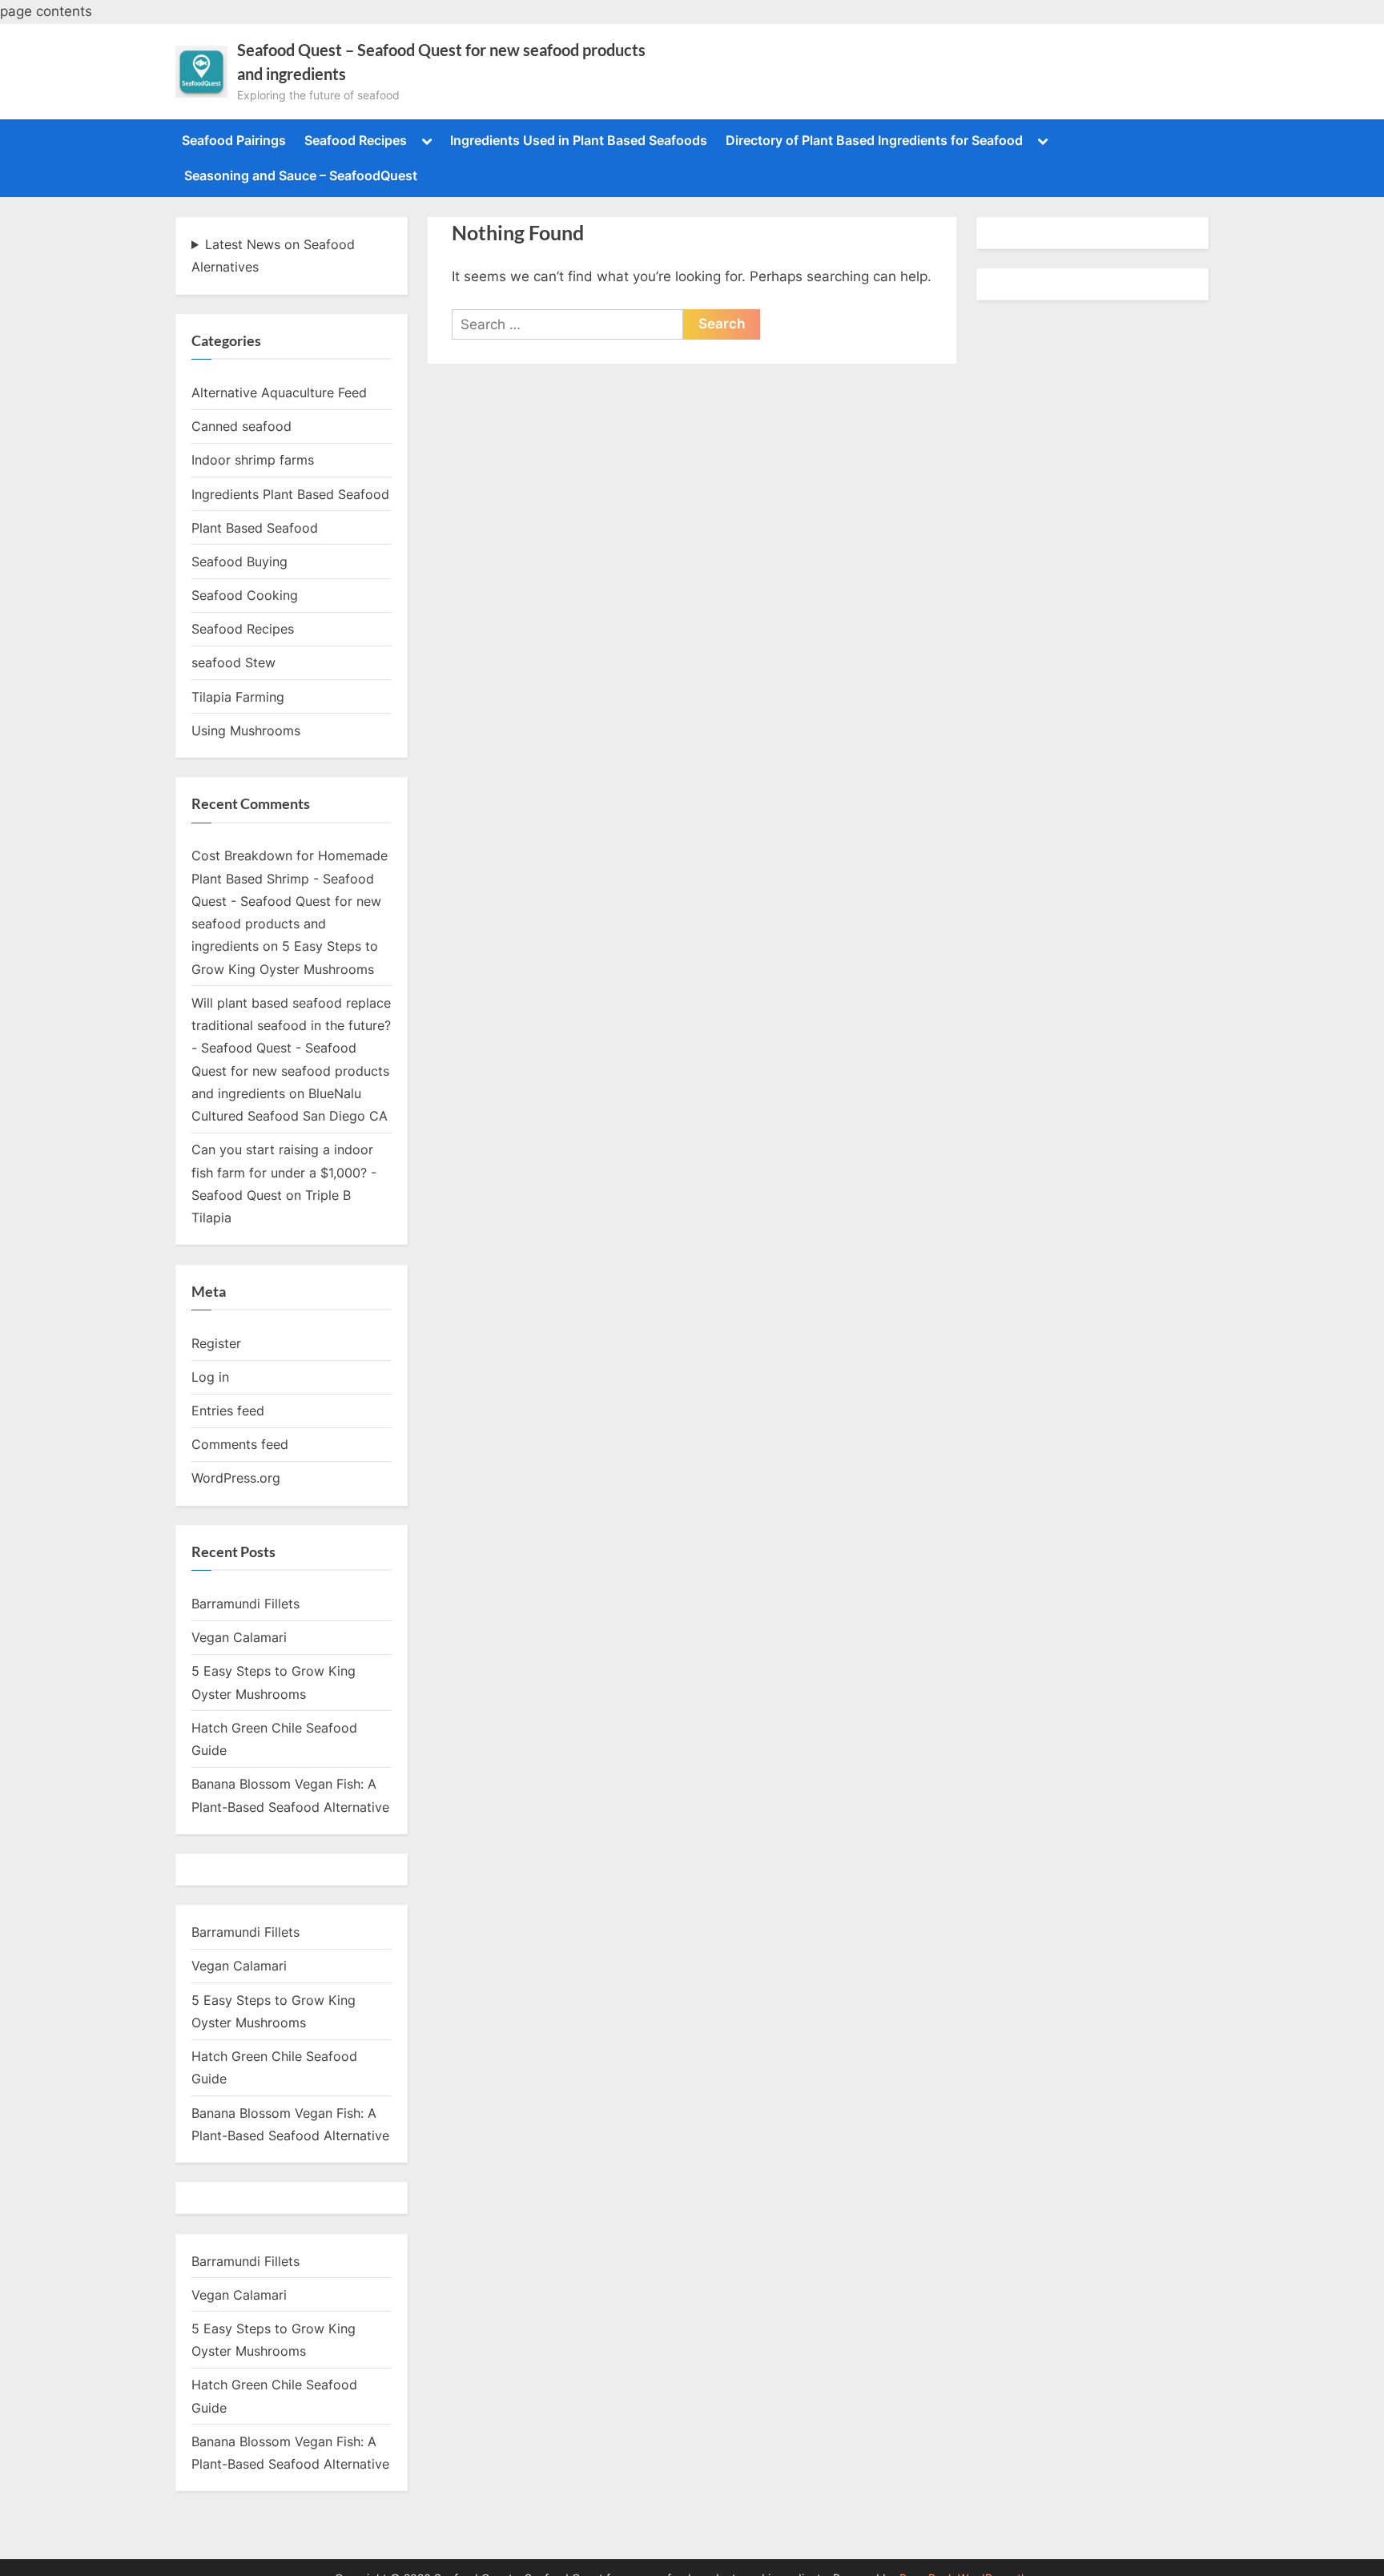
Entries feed (228, 1411)
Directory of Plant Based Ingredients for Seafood (874, 140)
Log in (210, 1377)
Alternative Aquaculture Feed (279, 392)
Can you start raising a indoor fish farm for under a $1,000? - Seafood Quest (284, 1172)
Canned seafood (241, 426)
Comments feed (240, 1444)
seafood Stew (233, 662)
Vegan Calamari (239, 1637)
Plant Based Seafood (255, 528)
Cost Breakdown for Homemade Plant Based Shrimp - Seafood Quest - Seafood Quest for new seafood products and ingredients (290, 901)
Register (216, 1343)
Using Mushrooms (246, 731)
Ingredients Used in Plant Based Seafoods (579, 140)
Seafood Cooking (245, 595)
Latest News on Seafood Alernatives (273, 256)
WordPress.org (236, 1478)
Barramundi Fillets (245, 1604)
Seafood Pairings (234, 140)
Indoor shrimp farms (253, 460)
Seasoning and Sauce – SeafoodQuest (301, 175)
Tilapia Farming (238, 697)
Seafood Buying (239, 561)
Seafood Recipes (356, 140)
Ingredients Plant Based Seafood (290, 494)
